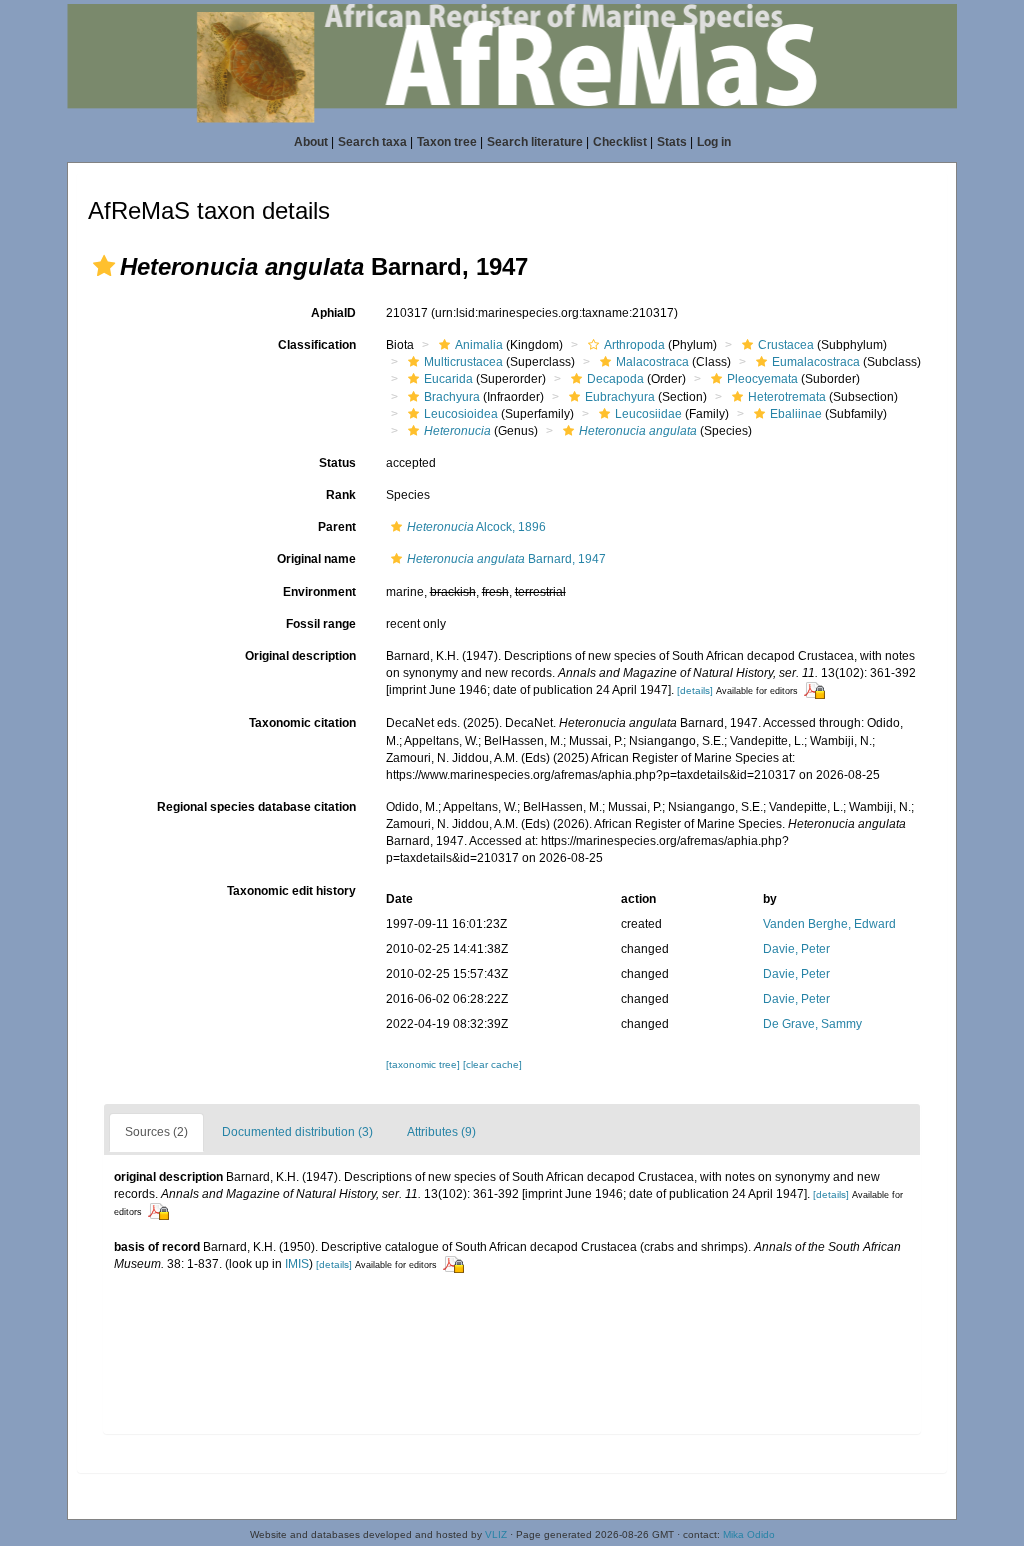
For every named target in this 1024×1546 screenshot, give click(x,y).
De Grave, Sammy (812, 1024)
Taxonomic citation (302, 723)
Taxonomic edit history (291, 891)
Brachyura (452, 397)
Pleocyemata (762, 379)
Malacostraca (652, 362)
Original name (316, 559)
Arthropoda (634, 345)
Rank (341, 495)
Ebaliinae (796, 414)
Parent (337, 527)
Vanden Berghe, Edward (829, 924)
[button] (104, 266)
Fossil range (321, 624)
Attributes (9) (441, 1132)
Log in (714, 142)
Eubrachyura (620, 397)
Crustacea (786, 345)
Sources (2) (156, 1132)
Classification (317, 345)
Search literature (535, 142)
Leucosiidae (648, 414)
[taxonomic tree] (424, 1064)
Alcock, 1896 (476, 527)
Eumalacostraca (816, 362)
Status (337, 463)
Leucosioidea (461, 414)
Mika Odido (749, 1534)
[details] (695, 690)
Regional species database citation (256, 807)
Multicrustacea (463, 362)
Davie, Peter (796, 949)
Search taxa (372, 142)
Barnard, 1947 (506, 559)
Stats (672, 142)
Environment (319, 592)
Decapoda (615, 379)
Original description (300, 656)
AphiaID (333, 313)
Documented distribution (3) (297, 1132)
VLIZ (496, 1534)
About (311, 142)
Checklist (620, 142)
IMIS (297, 1264)
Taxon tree (447, 142)
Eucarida (448, 379)
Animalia (479, 345)
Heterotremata (787, 397)
